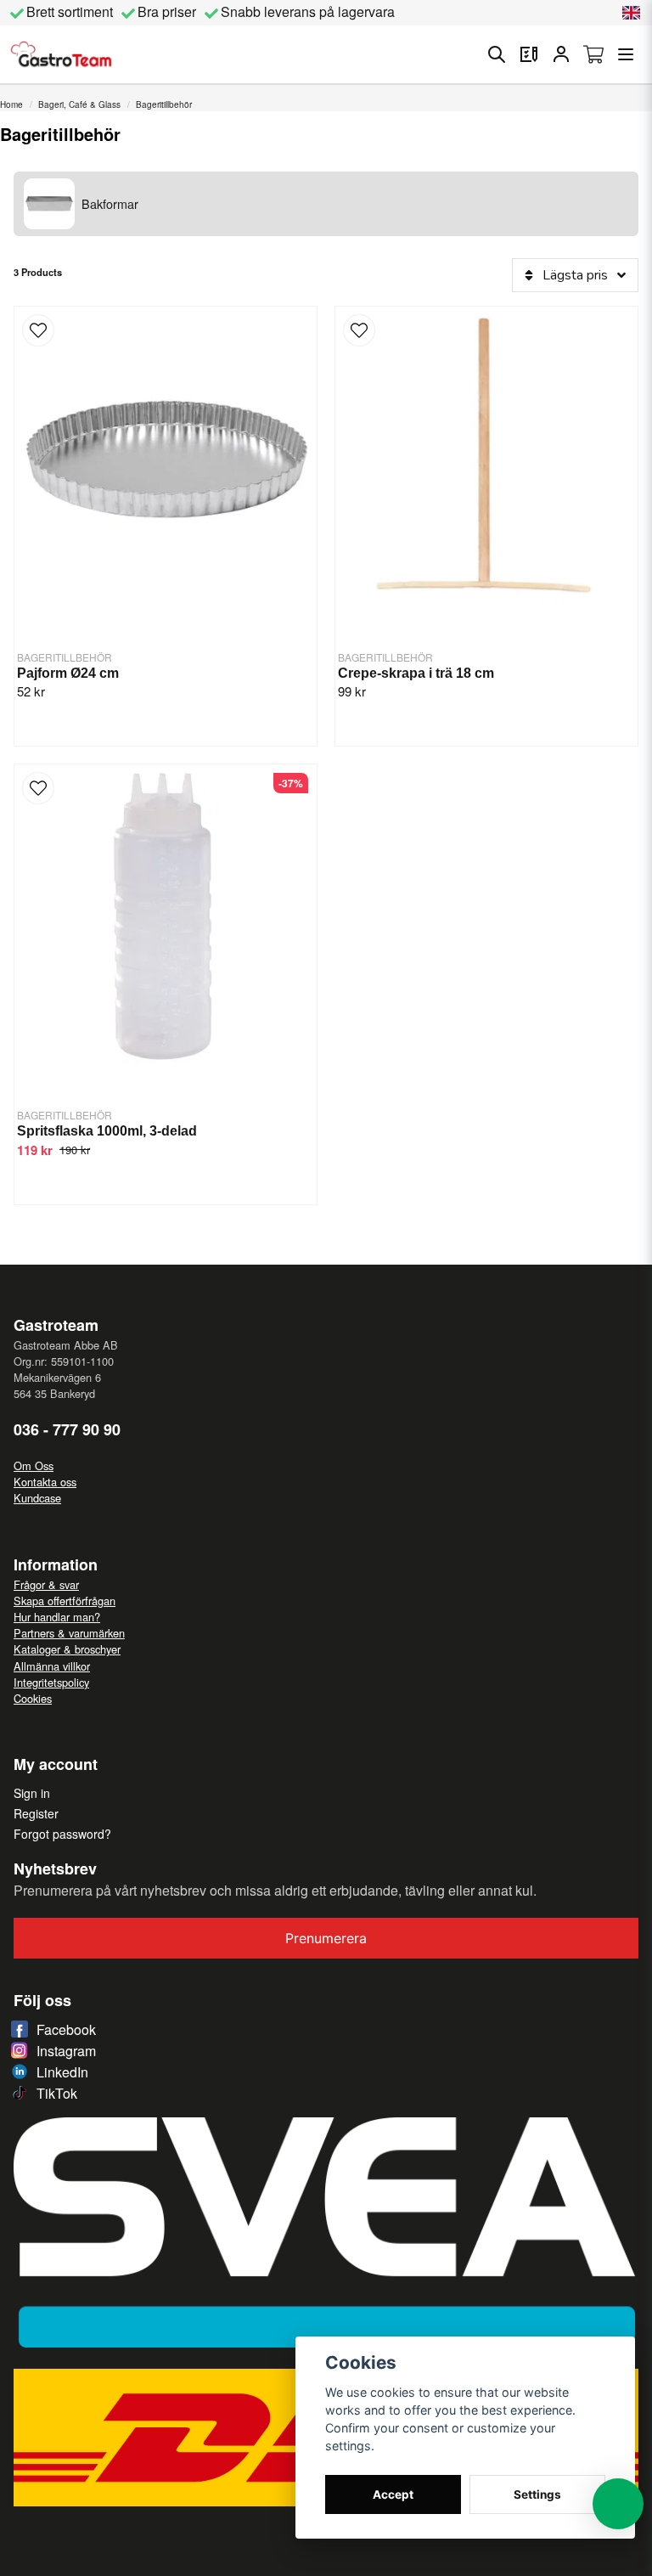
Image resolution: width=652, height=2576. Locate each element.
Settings (537, 2494)
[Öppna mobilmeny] (626, 54)
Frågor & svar (46, 1584)
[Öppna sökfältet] (497, 54)
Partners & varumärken (69, 1633)
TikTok (57, 2093)
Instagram (66, 2051)
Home (11, 104)
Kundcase (37, 1498)
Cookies (33, 1698)
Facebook (66, 2029)
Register (36, 1813)
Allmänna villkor (52, 1666)
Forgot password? (62, 1834)
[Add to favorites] (529, 54)
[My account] (561, 54)
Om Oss (34, 1466)
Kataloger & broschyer (67, 1649)
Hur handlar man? (57, 1617)
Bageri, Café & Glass (79, 104)
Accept (393, 2494)
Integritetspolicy (51, 1682)
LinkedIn (62, 2072)
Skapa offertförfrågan (65, 1601)
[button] (632, 13)
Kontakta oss (45, 1482)
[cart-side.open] (593, 54)
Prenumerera (326, 1938)
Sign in (32, 1793)
